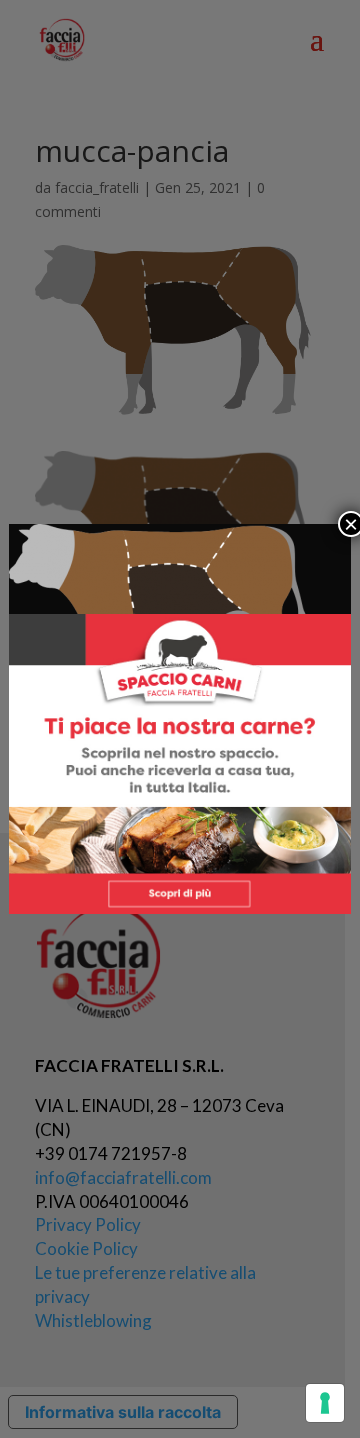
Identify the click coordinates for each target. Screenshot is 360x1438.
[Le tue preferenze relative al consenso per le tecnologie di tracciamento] (325, 1403)
